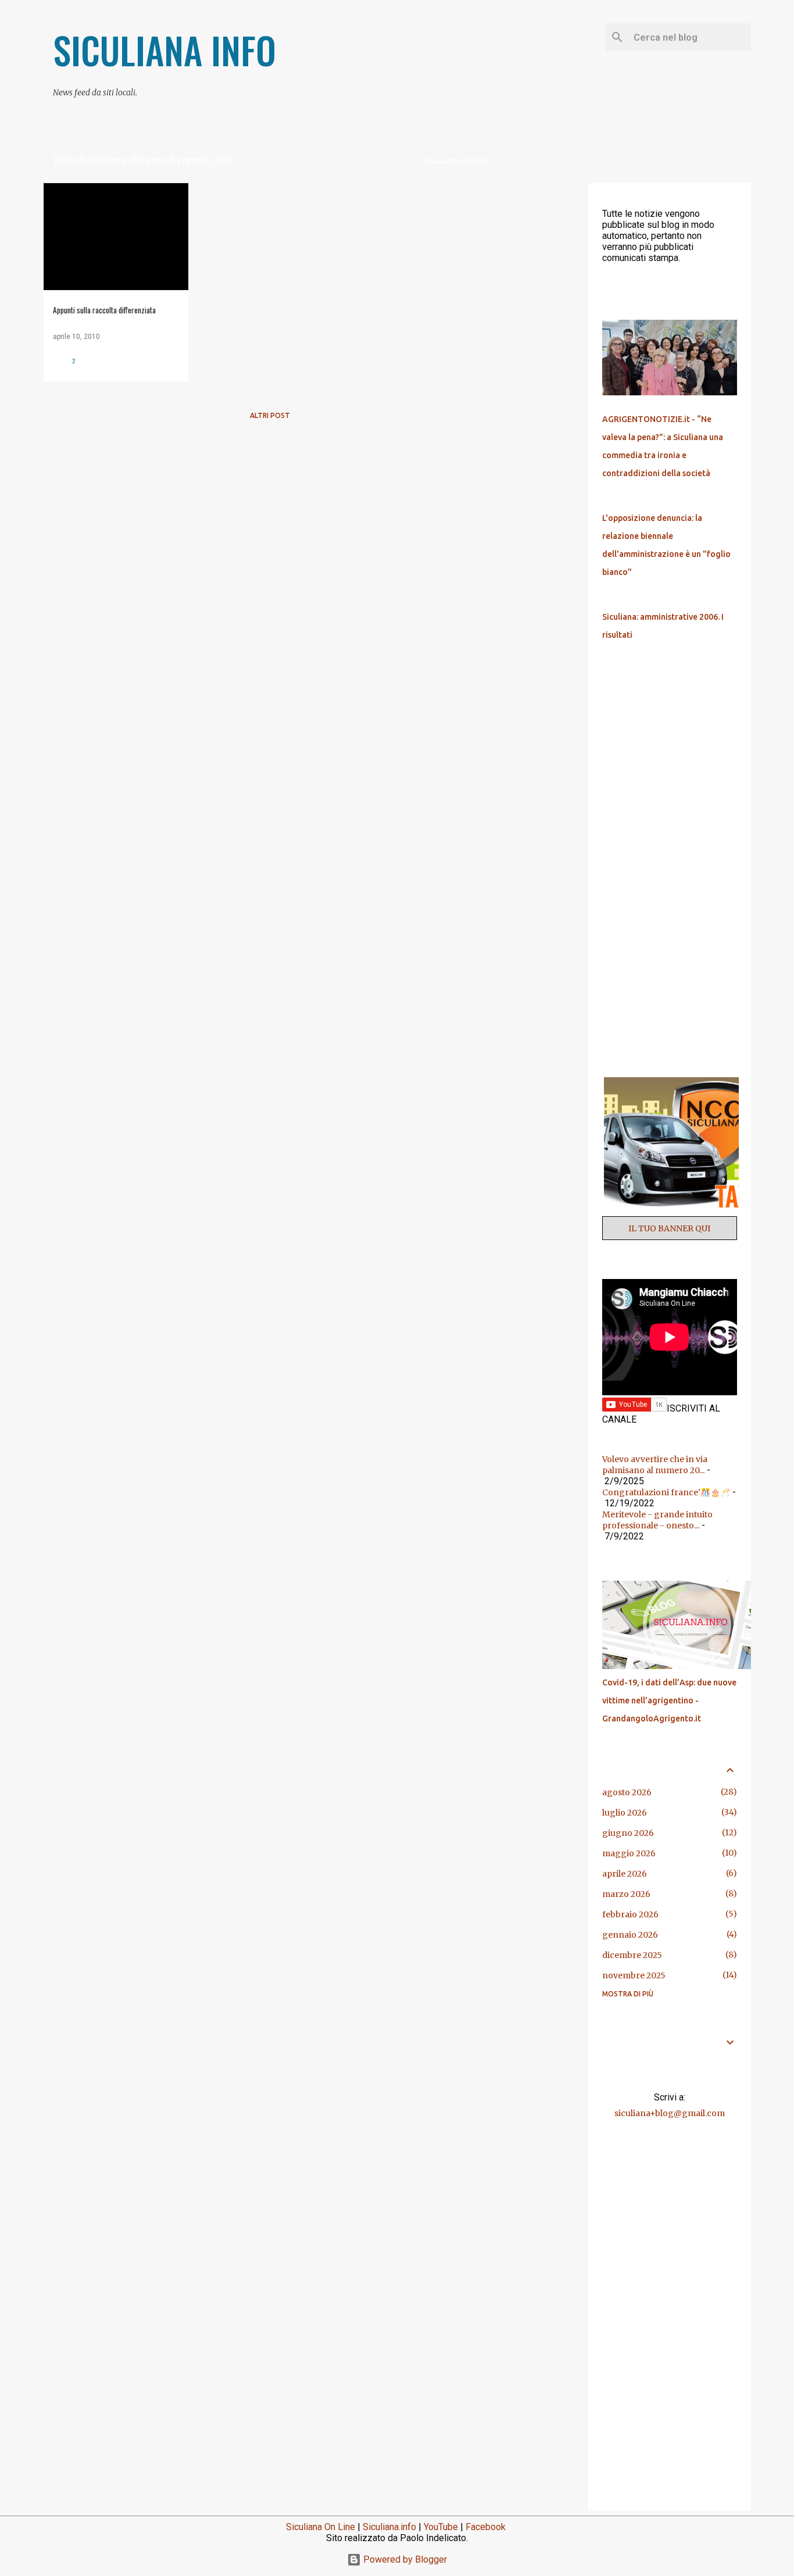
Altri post (270, 415)
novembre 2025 (634, 1975)
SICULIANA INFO (164, 50)
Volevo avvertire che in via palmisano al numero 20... (655, 1465)
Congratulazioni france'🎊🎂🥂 (666, 1492)
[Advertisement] (542, 358)
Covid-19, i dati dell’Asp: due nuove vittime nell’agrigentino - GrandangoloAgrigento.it (669, 1700)
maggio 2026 (629, 1853)
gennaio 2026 (630, 1935)
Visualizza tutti (456, 161)
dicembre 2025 (632, 1955)
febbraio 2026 (630, 1914)
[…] (674, 1211)
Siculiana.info (389, 2527)
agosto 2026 (627, 1792)
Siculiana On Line (321, 2527)
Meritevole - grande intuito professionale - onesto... (657, 1520)
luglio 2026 (625, 1813)
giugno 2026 (628, 1833)
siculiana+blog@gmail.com (670, 2113)
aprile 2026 (625, 1874)
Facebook (486, 2527)
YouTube (441, 2527)
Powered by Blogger (404, 2559)
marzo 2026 (626, 1894)
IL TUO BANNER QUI (669, 1228)
